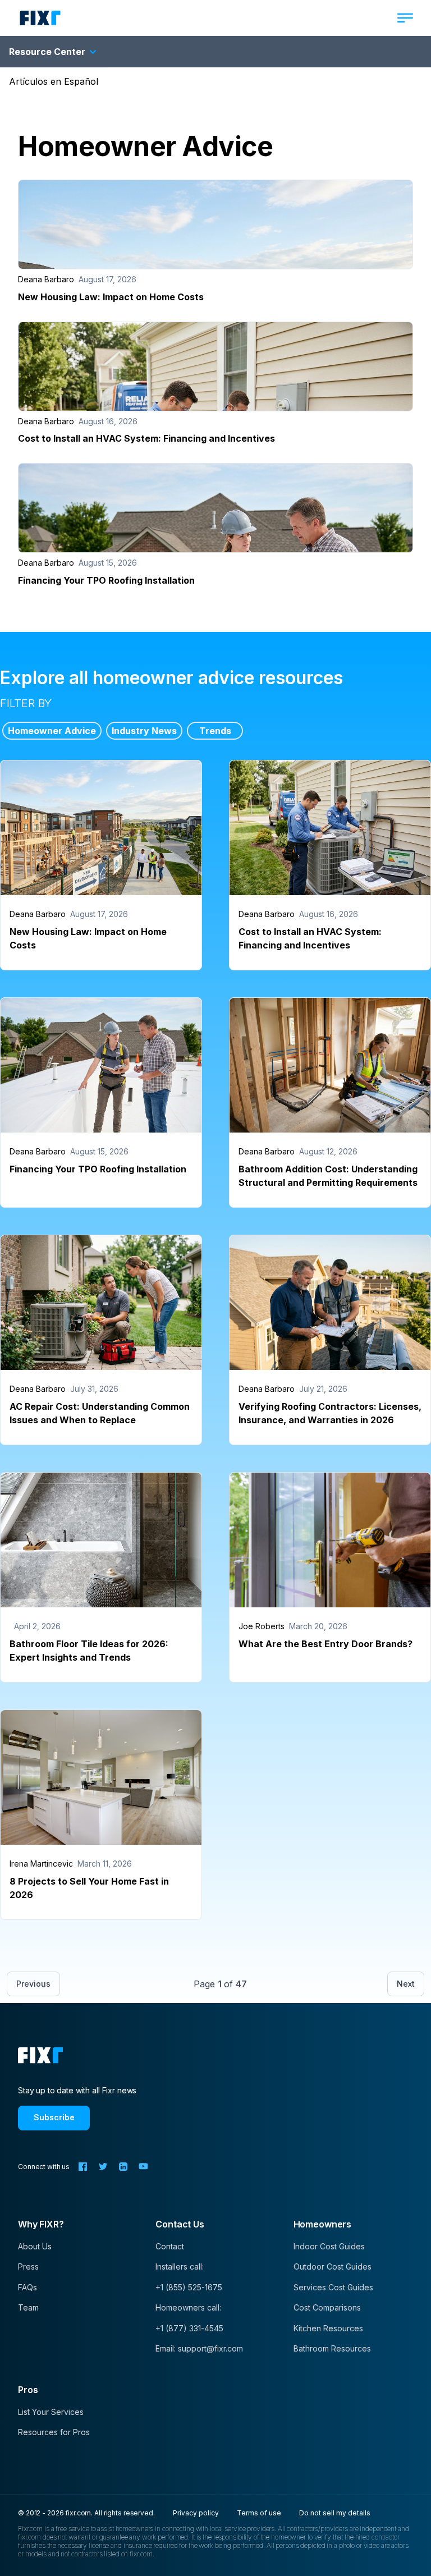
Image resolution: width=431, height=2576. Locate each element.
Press (28, 2266)
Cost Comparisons (327, 2307)
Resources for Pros (54, 2432)
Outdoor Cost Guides (333, 2266)
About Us (35, 2246)
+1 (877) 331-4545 (189, 2328)
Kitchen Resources (328, 2328)
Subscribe (54, 2117)
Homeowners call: (188, 2307)
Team (28, 2307)
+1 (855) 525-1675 (189, 2287)
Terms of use (259, 2513)
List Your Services (51, 2412)
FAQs (27, 2287)
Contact (170, 2246)
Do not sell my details (335, 2513)
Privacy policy (196, 2513)
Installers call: (180, 2266)
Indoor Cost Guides (329, 2246)
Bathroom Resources (332, 2348)
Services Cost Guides (333, 2287)
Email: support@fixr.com (199, 2348)
